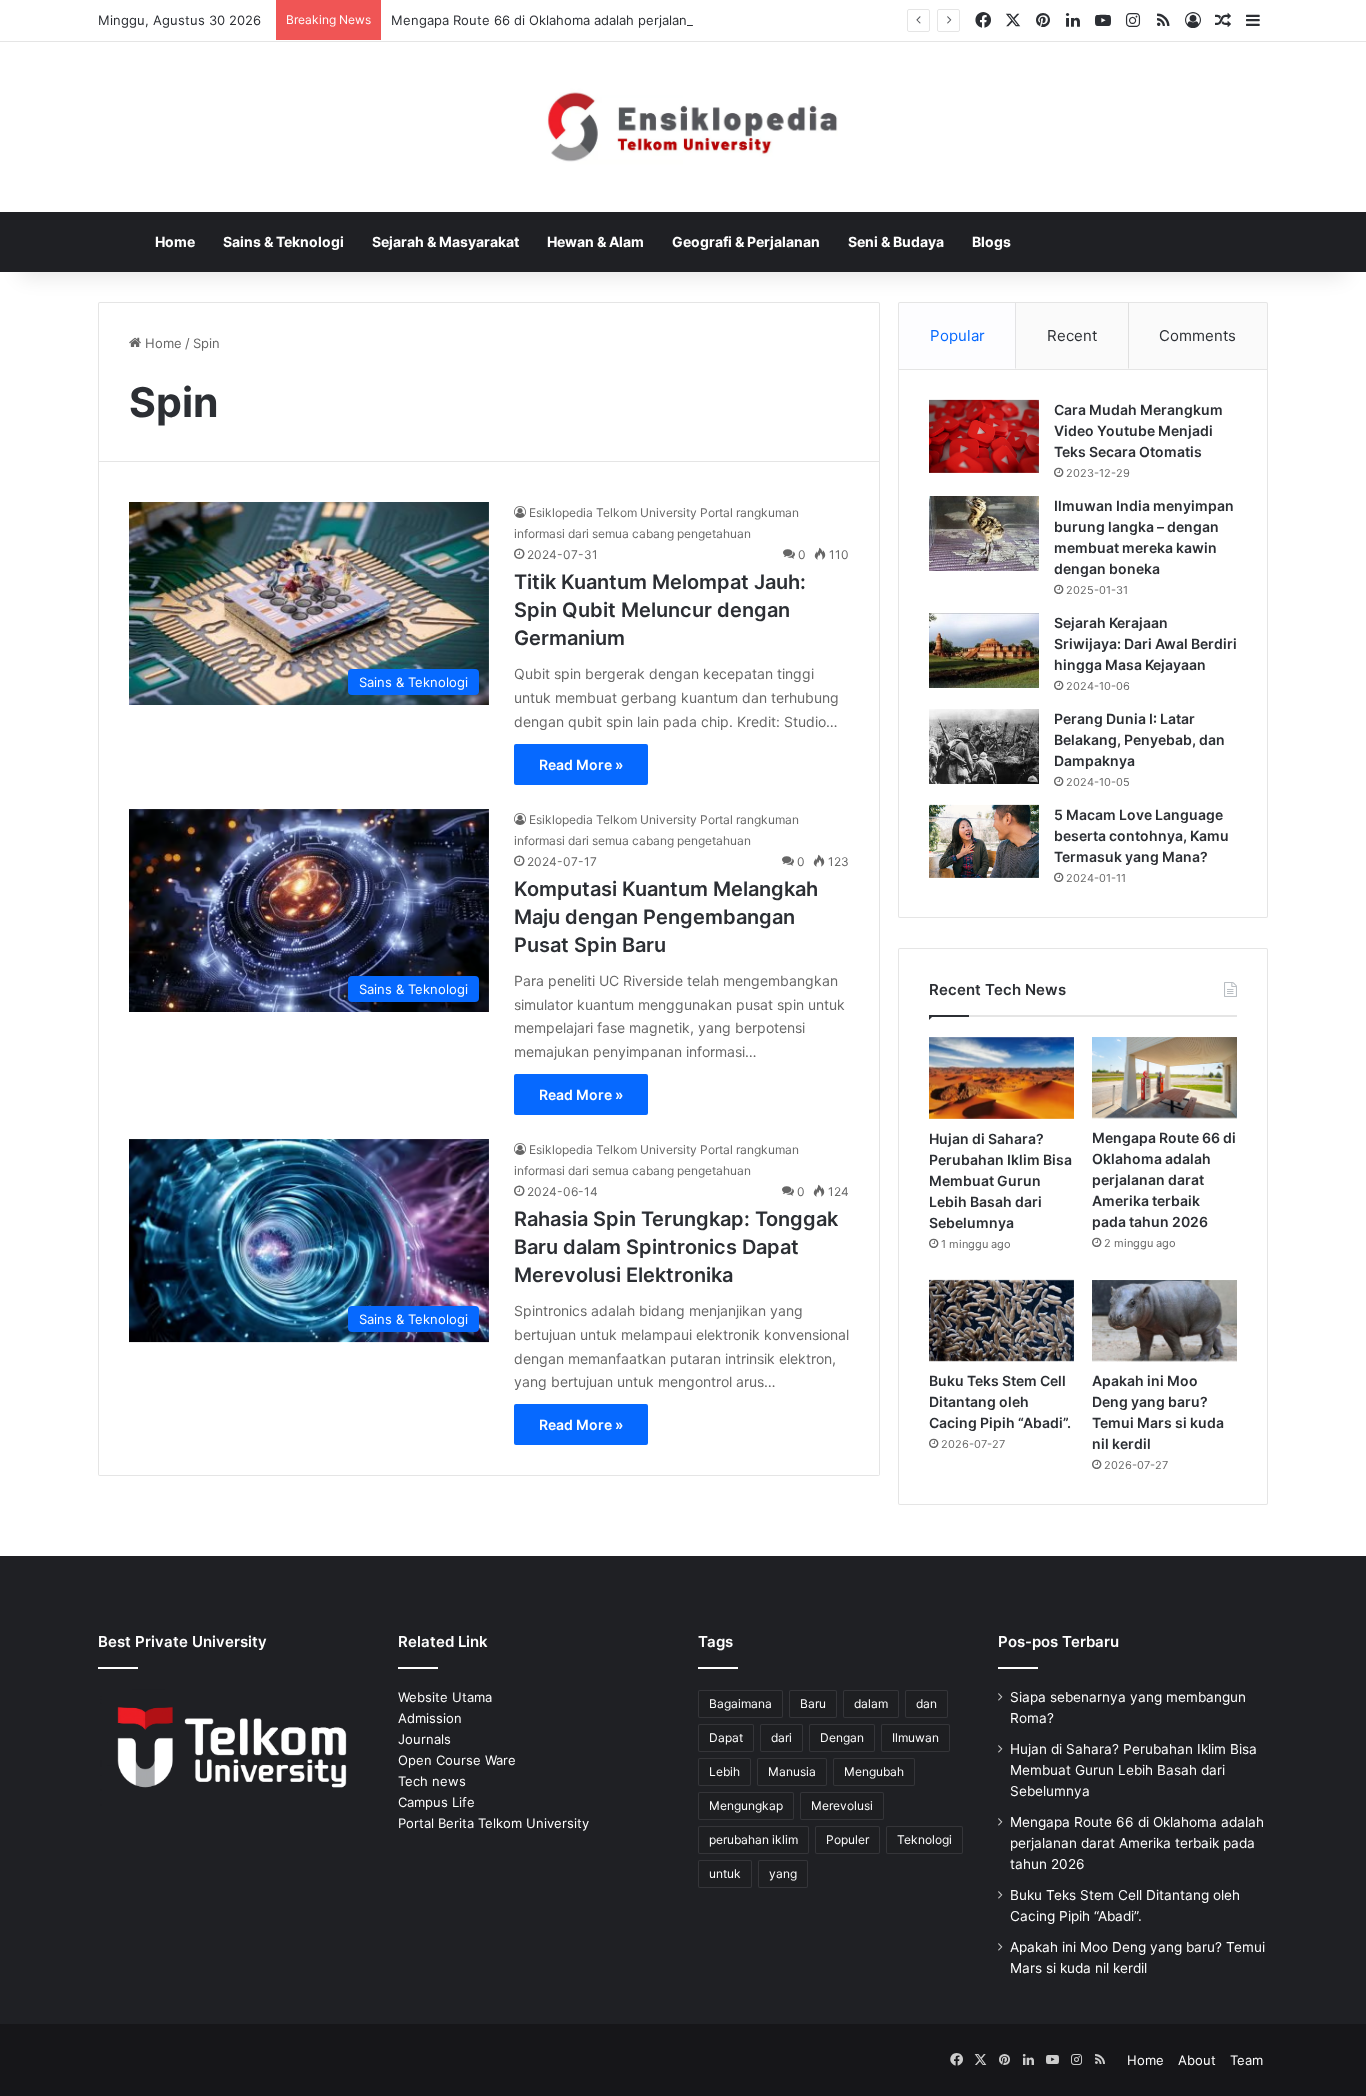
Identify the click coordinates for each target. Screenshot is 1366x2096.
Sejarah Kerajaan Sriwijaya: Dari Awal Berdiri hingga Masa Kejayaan (1145, 643)
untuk (725, 1873)
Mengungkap (746, 1805)
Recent (1072, 335)
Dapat (726, 1737)
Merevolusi (842, 1805)
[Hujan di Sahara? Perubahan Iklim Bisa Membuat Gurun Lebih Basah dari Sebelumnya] (1001, 1078)
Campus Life (436, 1802)
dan (926, 1703)
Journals (424, 1739)
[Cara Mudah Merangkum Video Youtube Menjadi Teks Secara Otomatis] (984, 436)
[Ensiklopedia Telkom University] (683, 127)
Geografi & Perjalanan (746, 241)
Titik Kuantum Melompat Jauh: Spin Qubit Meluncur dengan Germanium (660, 610)
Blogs (991, 241)
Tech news (432, 1781)
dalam (871, 1703)
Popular (957, 335)
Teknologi (924, 1839)
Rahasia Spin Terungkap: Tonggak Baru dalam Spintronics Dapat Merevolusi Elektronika (676, 1247)
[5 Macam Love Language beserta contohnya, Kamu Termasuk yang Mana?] (984, 841)
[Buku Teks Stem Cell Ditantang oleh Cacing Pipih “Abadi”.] (1001, 1321)
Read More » (581, 764)
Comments (1197, 335)
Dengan (842, 1737)
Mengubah (874, 1771)
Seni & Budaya (896, 241)
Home (175, 241)
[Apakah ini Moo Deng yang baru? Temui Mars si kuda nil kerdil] (1164, 1320)
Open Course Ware (457, 1760)
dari (781, 1737)
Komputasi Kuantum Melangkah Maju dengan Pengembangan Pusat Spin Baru (666, 917)
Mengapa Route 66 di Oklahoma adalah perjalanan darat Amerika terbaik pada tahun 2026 (670, 20)
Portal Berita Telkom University (493, 1823)
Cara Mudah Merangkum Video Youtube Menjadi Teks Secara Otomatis (1138, 430)
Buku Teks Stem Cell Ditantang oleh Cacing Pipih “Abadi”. (1000, 1401)
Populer (847, 1839)
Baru (813, 1703)
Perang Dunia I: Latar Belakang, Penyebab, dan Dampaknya (1139, 739)
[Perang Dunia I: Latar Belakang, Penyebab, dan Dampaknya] (984, 746)
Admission (430, 1718)
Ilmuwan (915, 1737)
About (1197, 2060)
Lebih (724, 1771)
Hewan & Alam (595, 241)
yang (783, 1873)
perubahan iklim (753, 1839)
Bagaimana (740, 1703)
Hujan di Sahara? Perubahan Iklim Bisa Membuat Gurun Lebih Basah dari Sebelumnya (1000, 1180)
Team (1246, 2060)
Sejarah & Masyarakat (445, 241)
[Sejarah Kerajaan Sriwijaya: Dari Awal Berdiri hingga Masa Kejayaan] (984, 650)
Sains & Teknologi (283, 241)
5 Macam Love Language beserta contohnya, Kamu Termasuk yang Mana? (1141, 835)
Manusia (792, 1771)
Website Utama (445, 1697)
